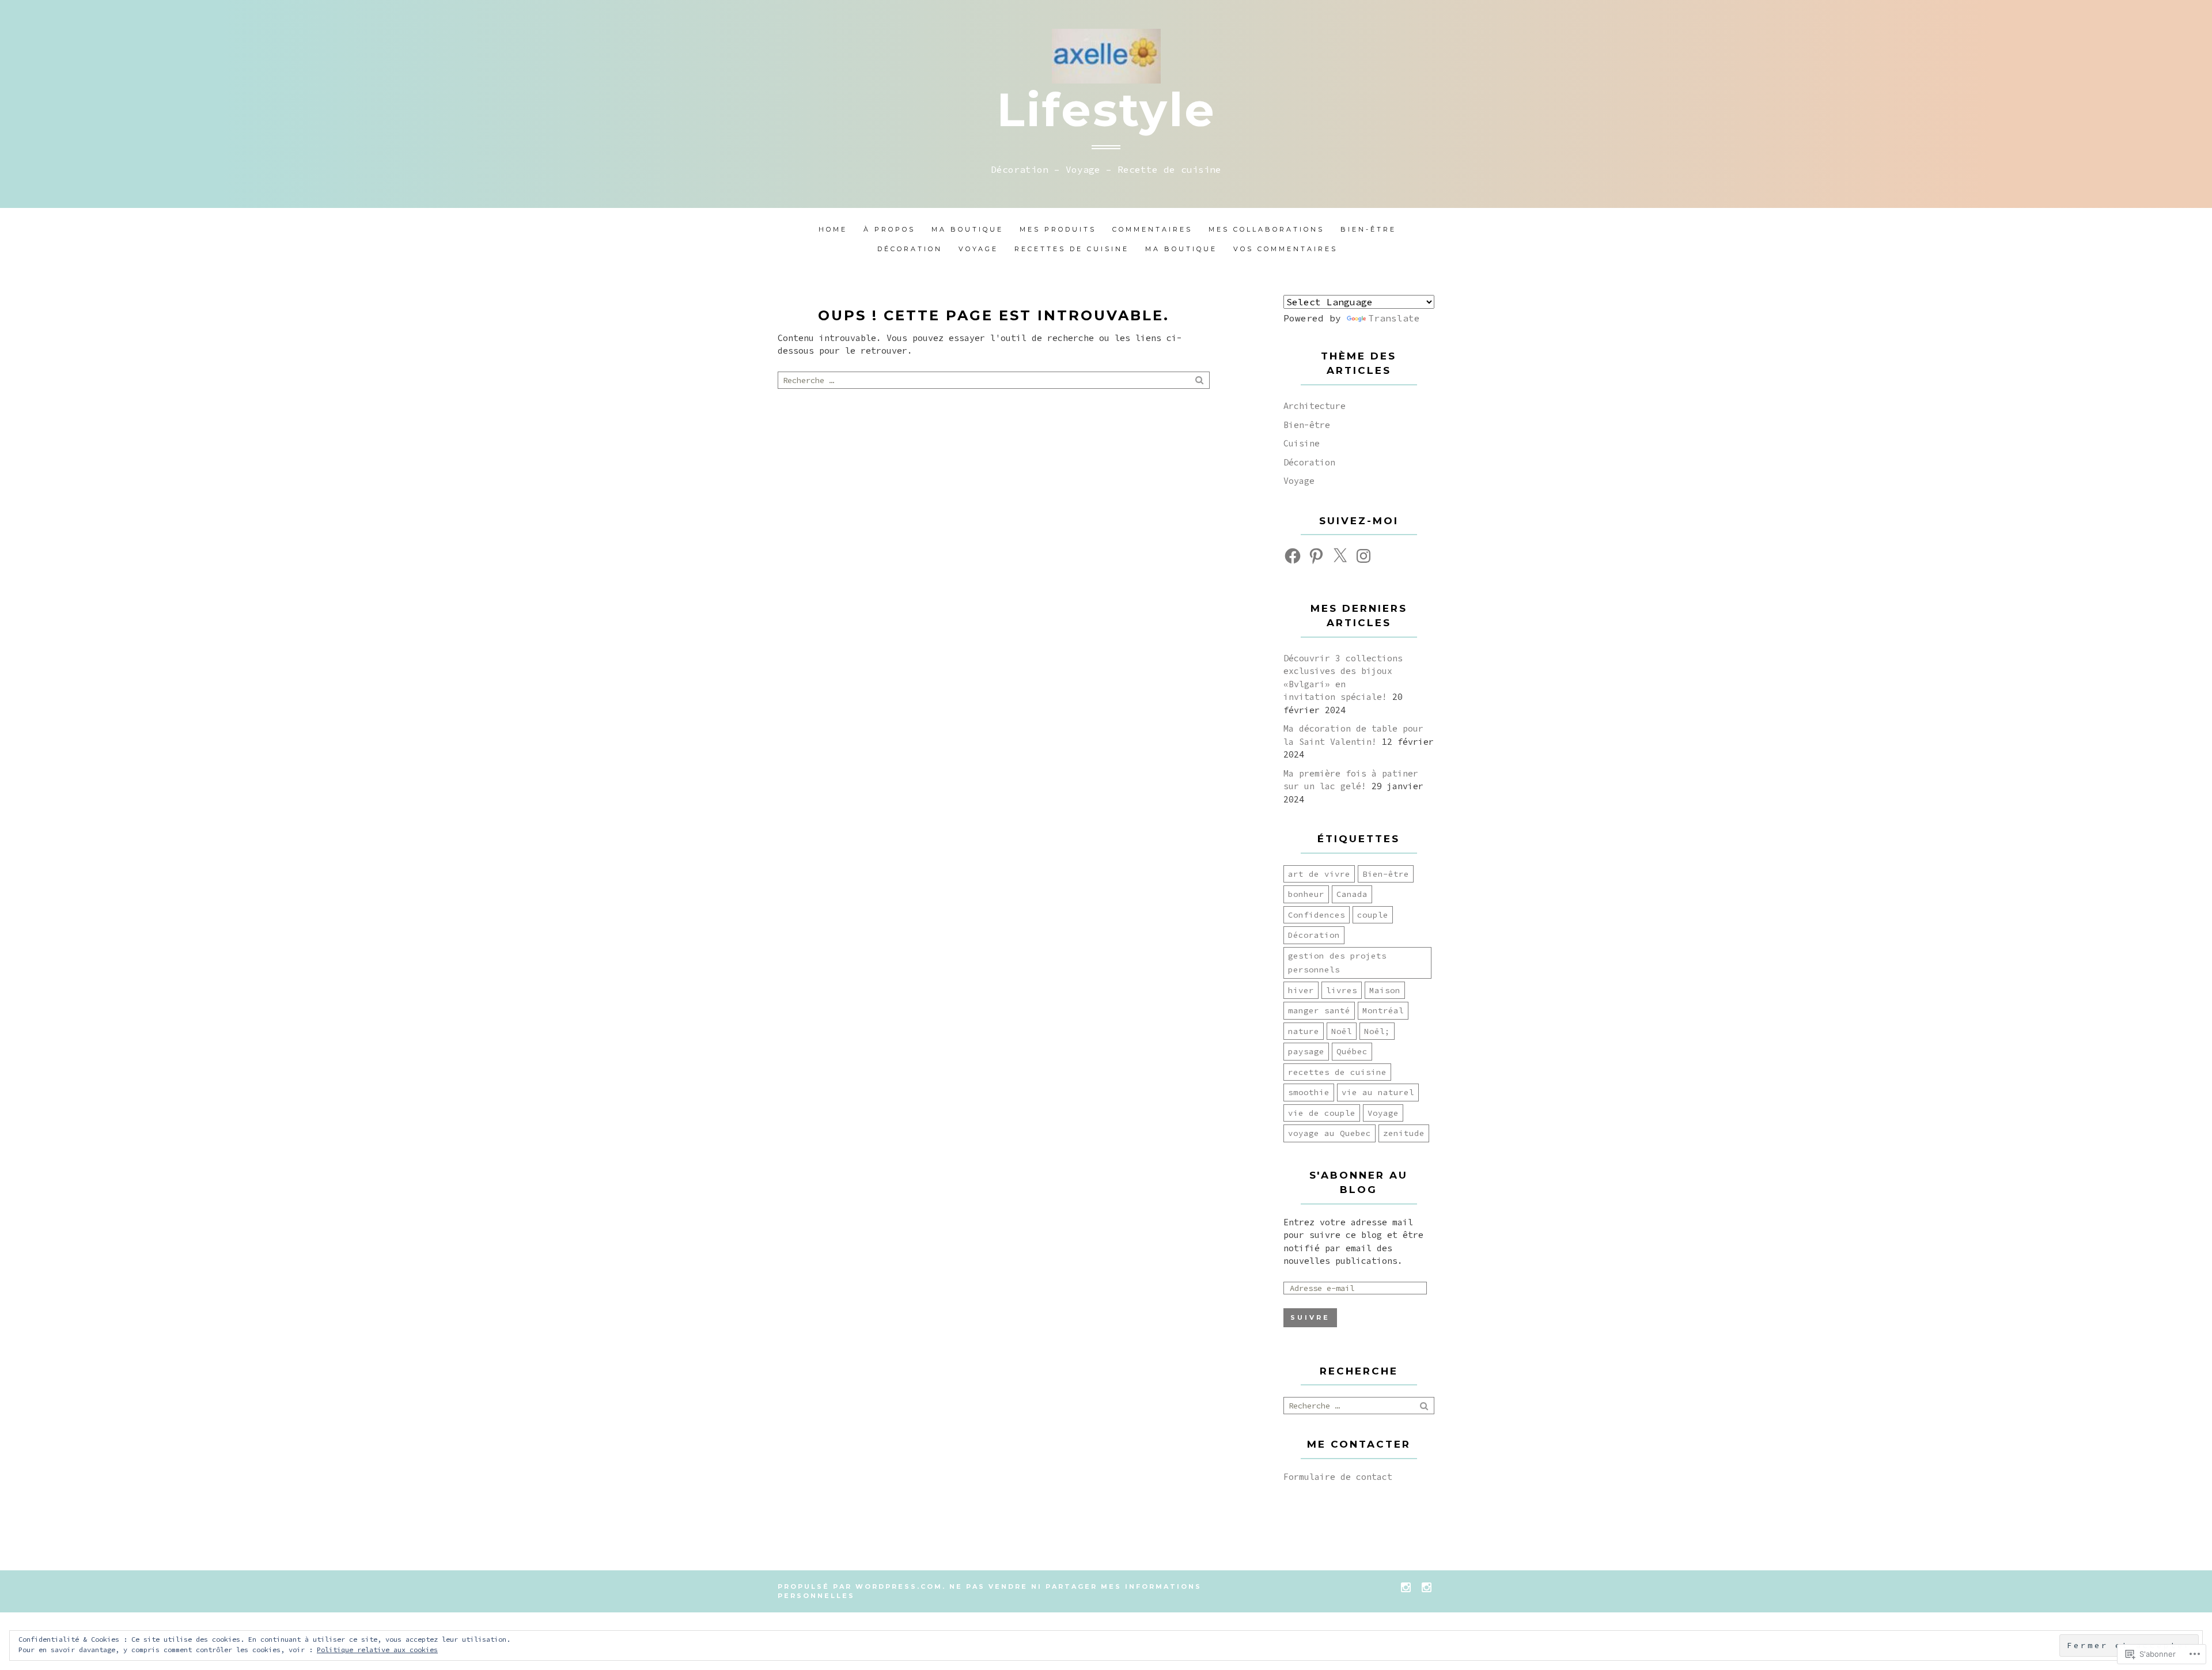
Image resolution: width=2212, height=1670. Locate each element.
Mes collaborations (1266, 229)
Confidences (1317, 915)
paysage (1306, 1051)
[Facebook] (1293, 556)
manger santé (1319, 1010)
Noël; (1377, 1031)
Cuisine (1302, 443)
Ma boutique (967, 229)
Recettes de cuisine (1072, 249)
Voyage (978, 249)
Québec (1352, 1051)
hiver (1301, 990)
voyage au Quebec (1330, 1133)
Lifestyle (1106, 110)
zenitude (1404, 1133)
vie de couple (1322, 1113)
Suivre (1310, 1317)
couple (1373, 915)
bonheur (1306, 894)
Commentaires (1152, 229)
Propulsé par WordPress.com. (862, 1586)
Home (833, 229)
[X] (1340, 556)
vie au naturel (1378, 1092)
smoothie (1309, 1092)
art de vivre (1319, 874)
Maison (1385, 990)
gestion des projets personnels (1337, 963)
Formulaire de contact (1338, 1477)
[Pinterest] (1316, 556)
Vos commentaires (1285, 249)
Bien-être (1368, 229)
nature (1304, 1031)
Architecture (1315, 406)
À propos (889, 229)
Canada (1352, 894)
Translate (1394, 318)
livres (1342, 990)
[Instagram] (1363, 556)
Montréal (1383, 1010)
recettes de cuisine (1337, 1072)
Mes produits (1058, 229)
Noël (1342, 1031)
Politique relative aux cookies (377, 1650)
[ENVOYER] (1200, 380)
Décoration (910, 249)
